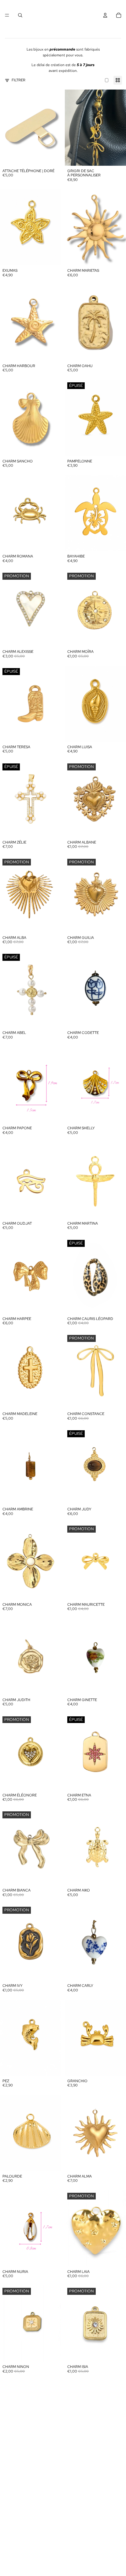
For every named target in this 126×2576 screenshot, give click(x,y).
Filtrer (19, 80)
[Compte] (105, 15)
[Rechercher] (20, 15)
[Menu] (7, 15)
